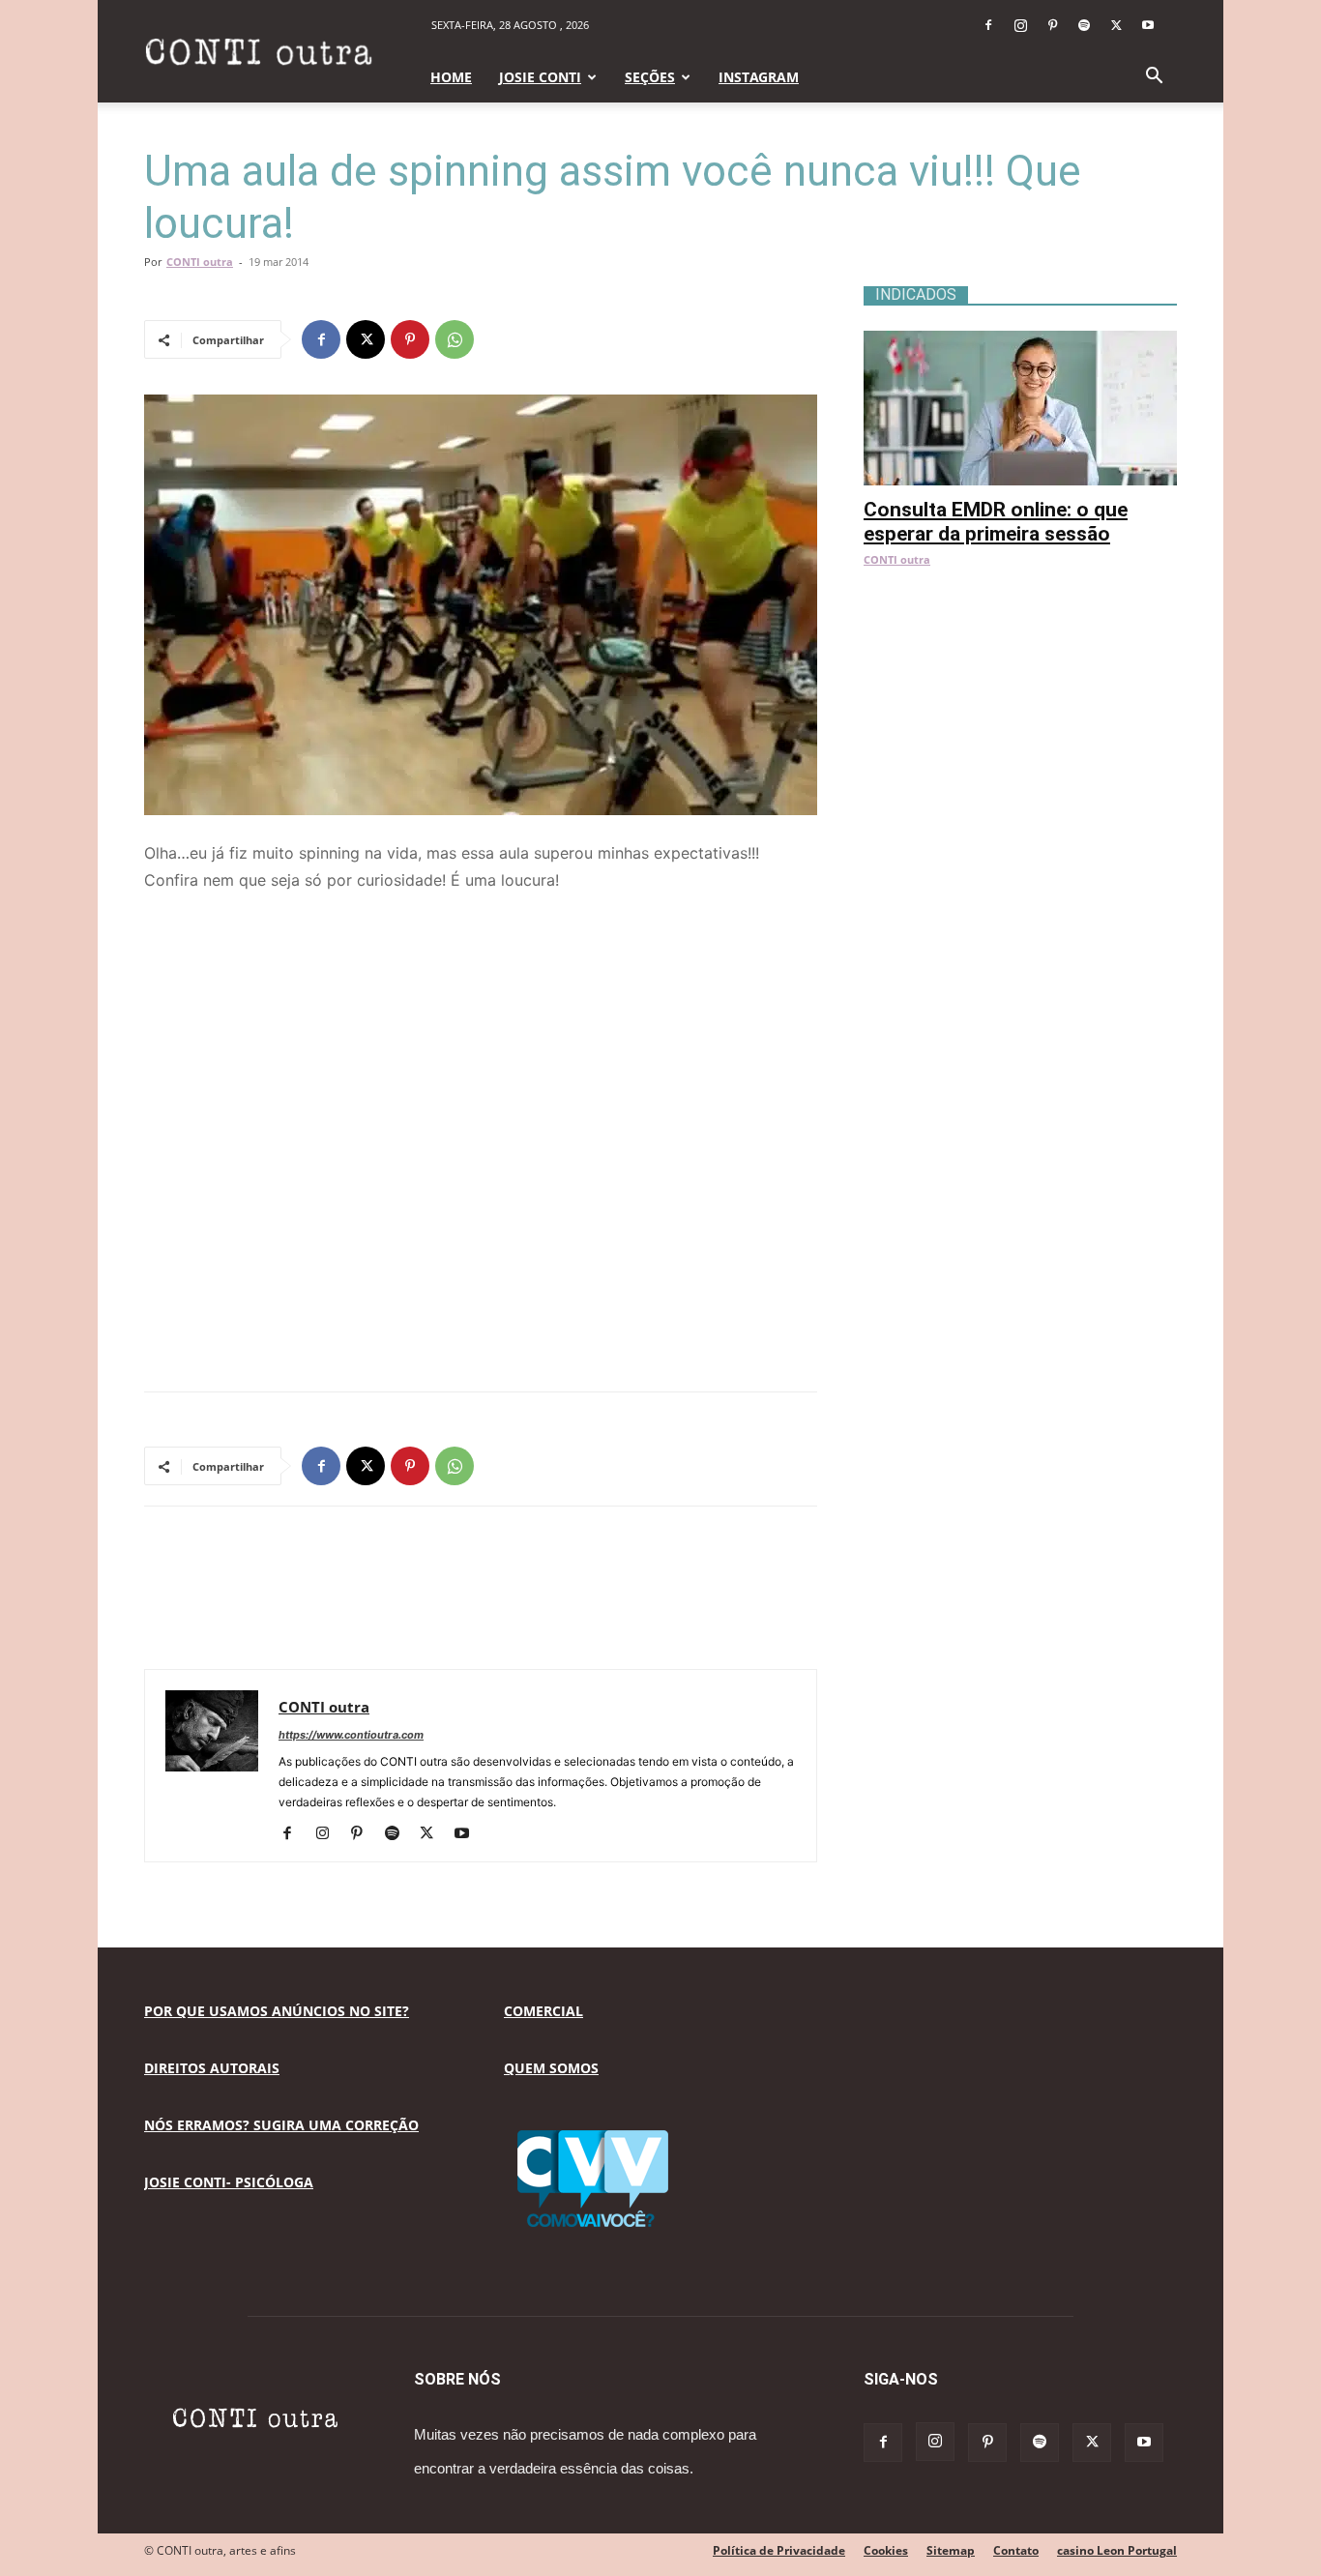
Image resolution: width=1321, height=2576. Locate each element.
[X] (1116, 25)
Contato (1016, 2550)
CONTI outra (200, 262)
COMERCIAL (543, 2011)
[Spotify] (1084, 25)
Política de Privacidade (779, 2550)
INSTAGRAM (759, 77)
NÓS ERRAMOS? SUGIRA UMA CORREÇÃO (281, 2125)
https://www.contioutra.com (351, 1735)
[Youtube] (1148, 25)
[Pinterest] (1052, 25)
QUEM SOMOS (551, 2068)
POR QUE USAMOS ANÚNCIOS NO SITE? (277, 2011)
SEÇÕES (650, 77)
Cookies (886, 2550)
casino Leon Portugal (1117, 2550)
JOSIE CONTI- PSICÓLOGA (229, 2182)
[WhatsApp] (455, 339)
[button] (1154, 78)
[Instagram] (1020, 25)
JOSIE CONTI (540, 77)
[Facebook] (988, 25)
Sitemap (951, 2550)
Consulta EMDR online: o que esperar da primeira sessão (996, 522)
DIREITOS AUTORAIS (212, 2068)
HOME (451, 77)
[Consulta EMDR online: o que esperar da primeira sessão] (1020, 341)
